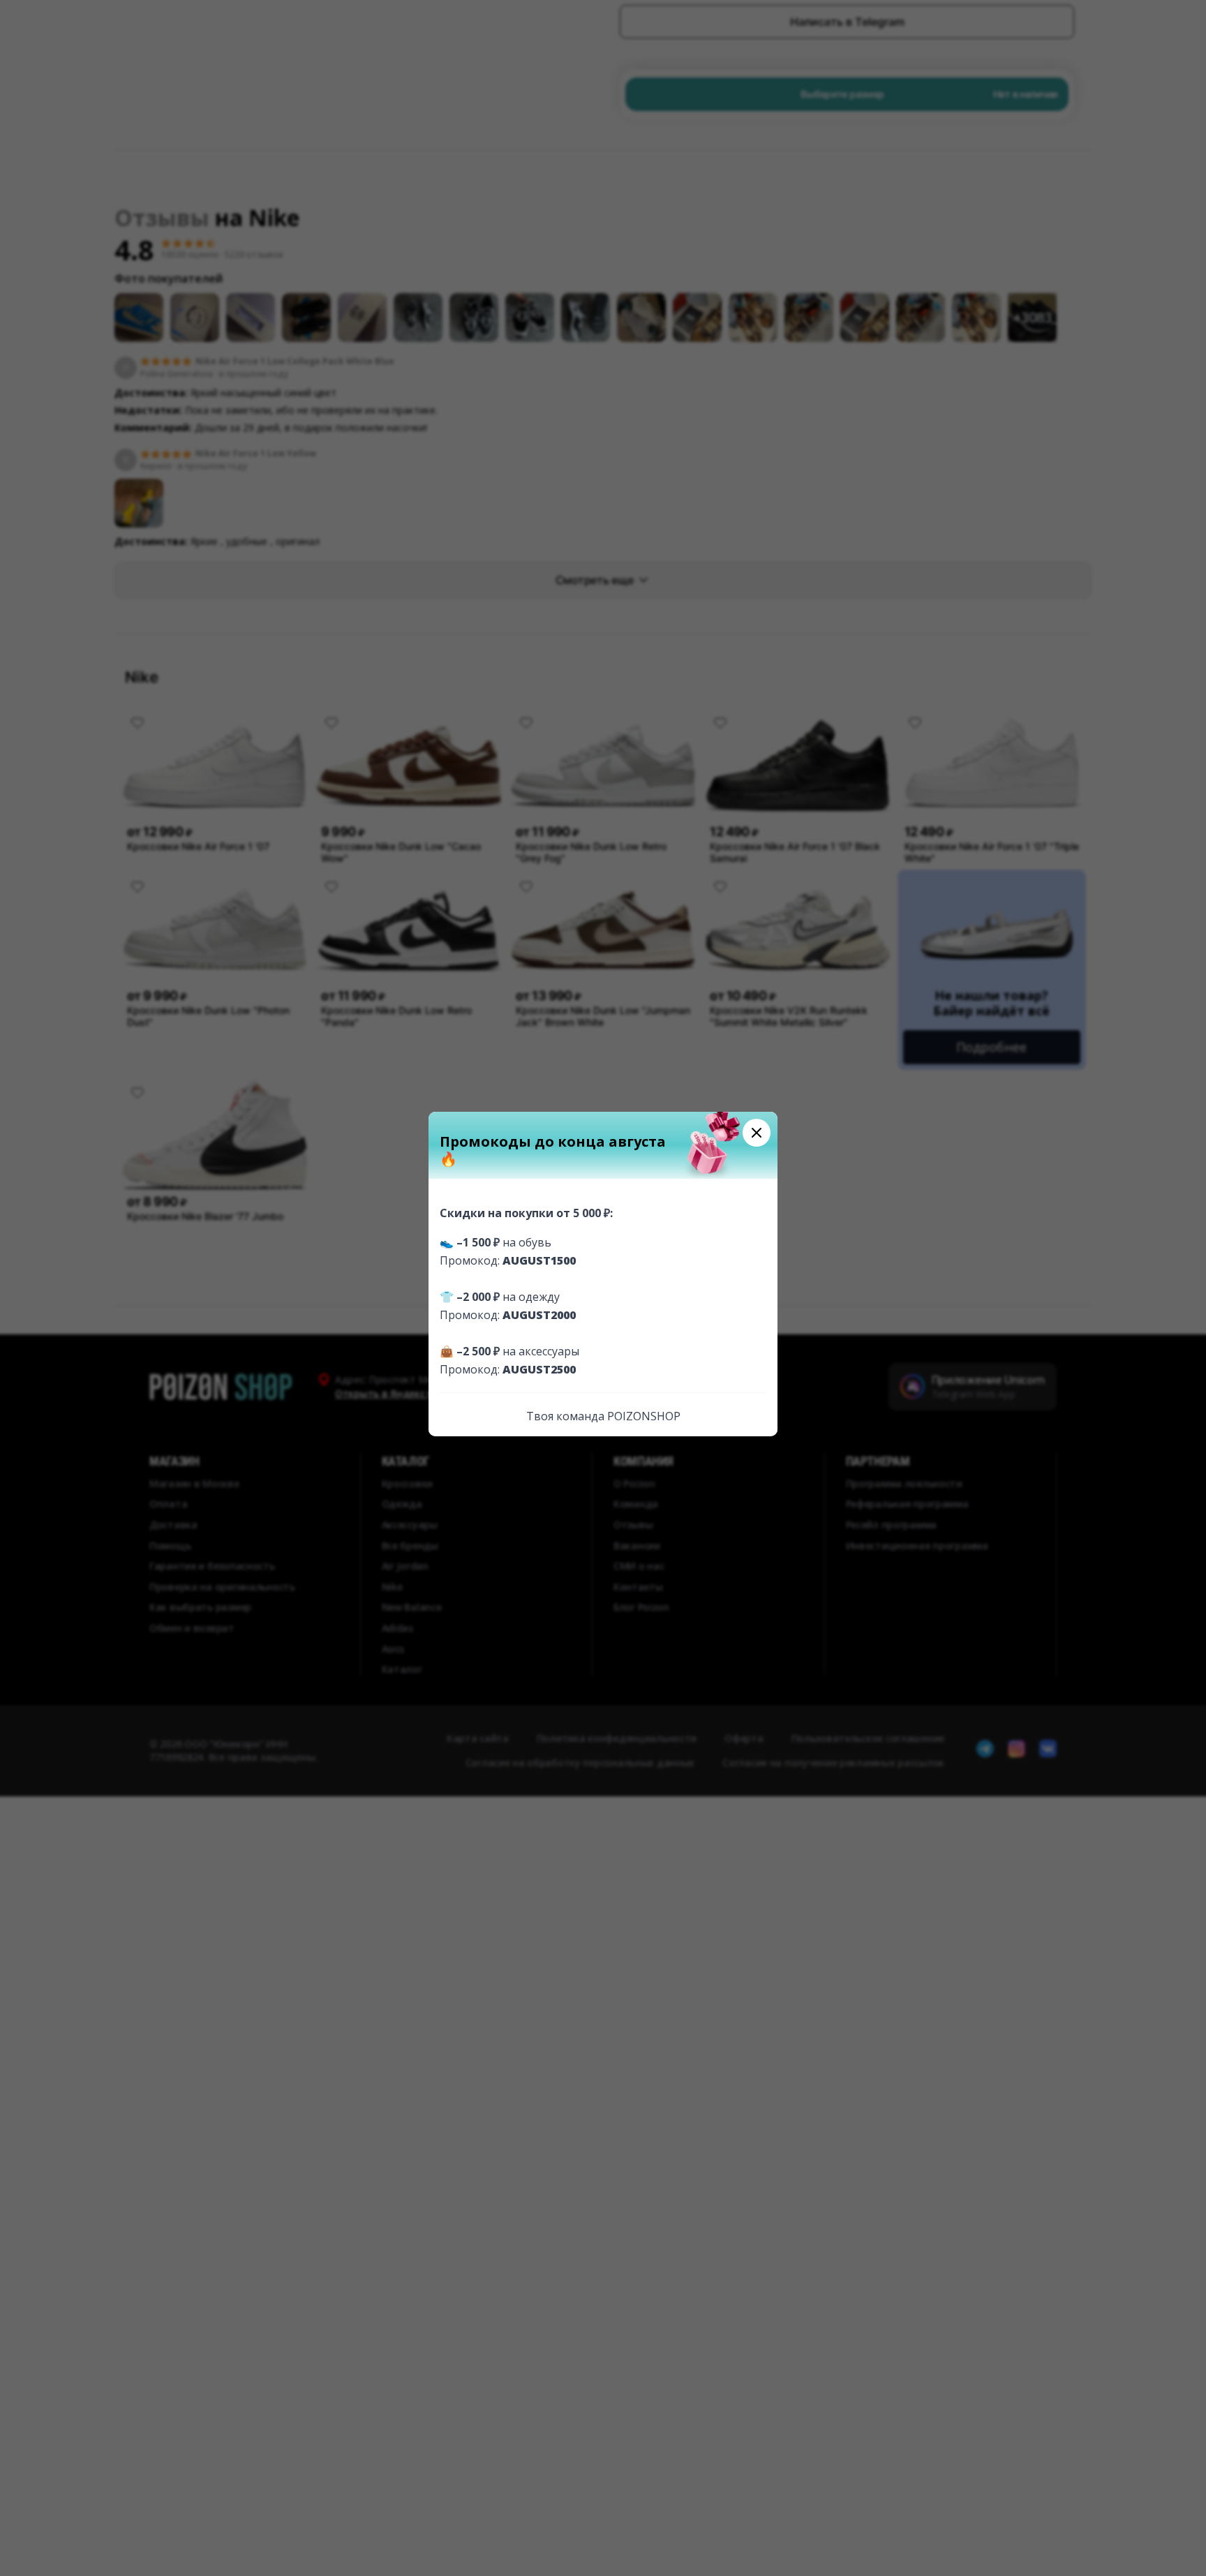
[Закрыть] (757, 1133)
